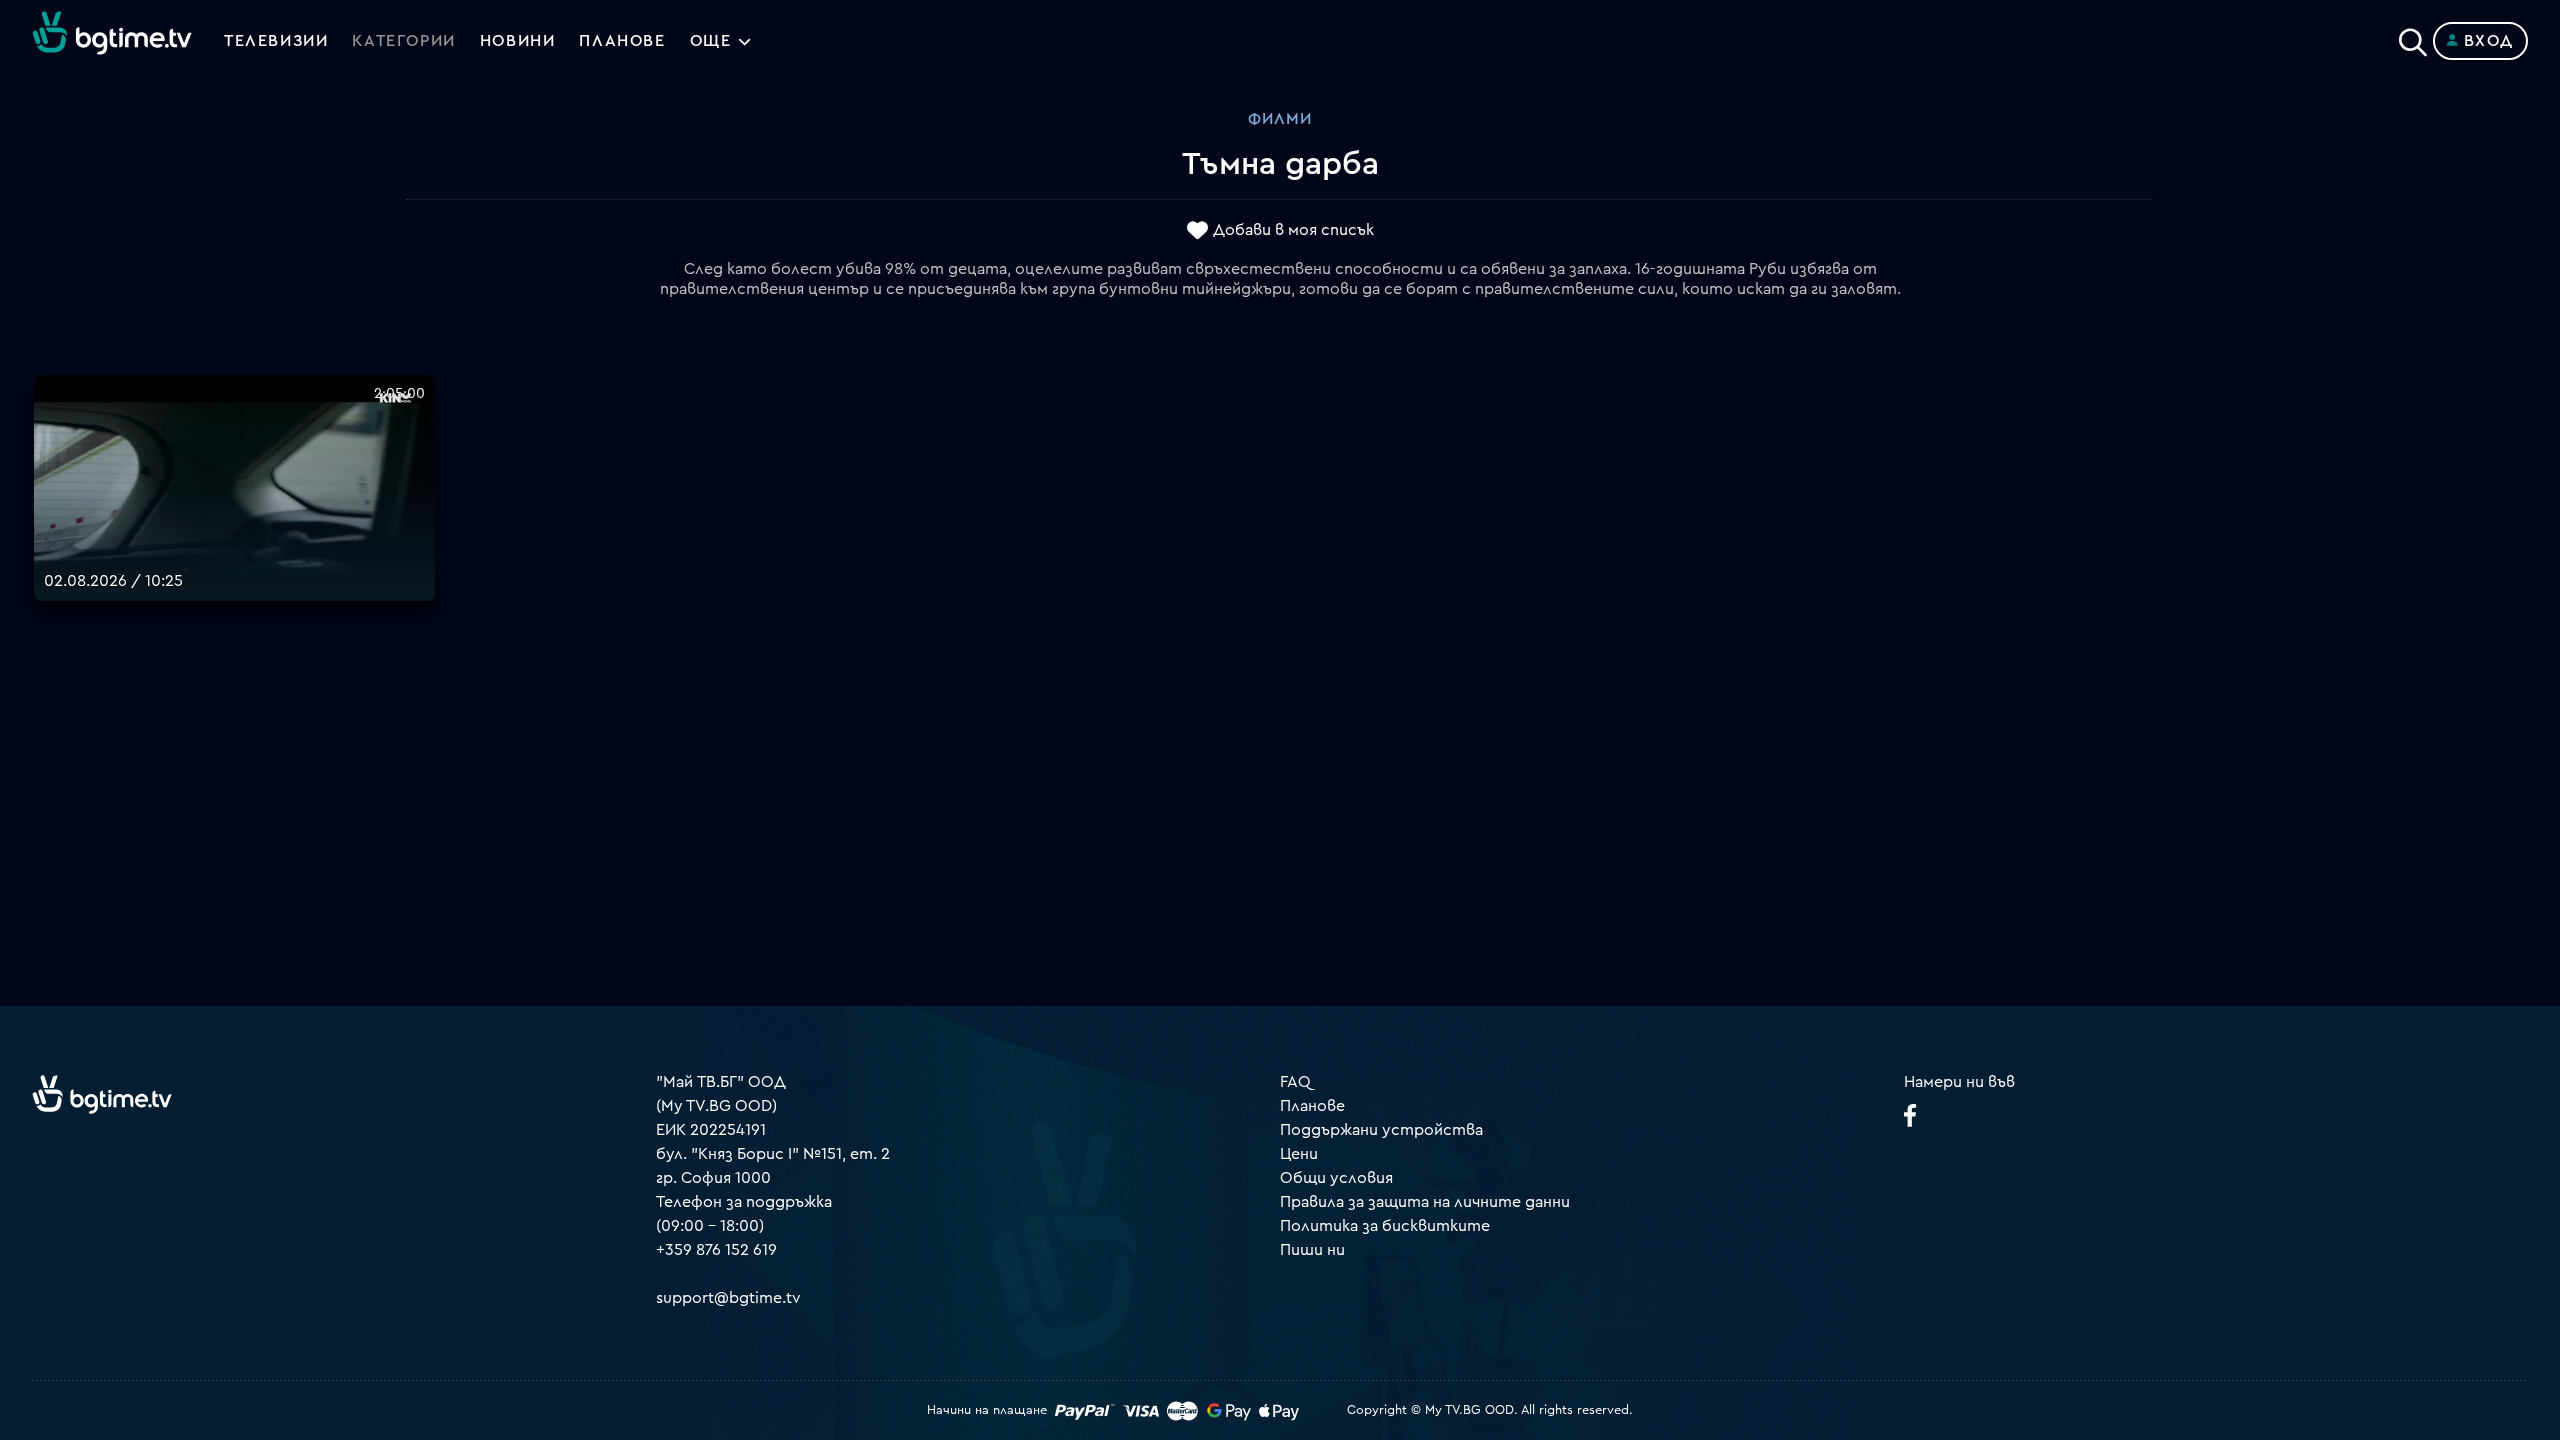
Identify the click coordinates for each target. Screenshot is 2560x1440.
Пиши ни (1312, 1250)
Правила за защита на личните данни (1425, 1202)
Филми (1280, 119)
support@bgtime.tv (728, 1298)
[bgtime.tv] (102, 1094)
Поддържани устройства (1381, 1130)
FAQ (1295, 1082)
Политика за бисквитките (1385, 1226)
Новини (518, 41)
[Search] (2413, 37)
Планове (1312, 1106)
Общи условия (1336, 1178)
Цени (1299, 1154)
